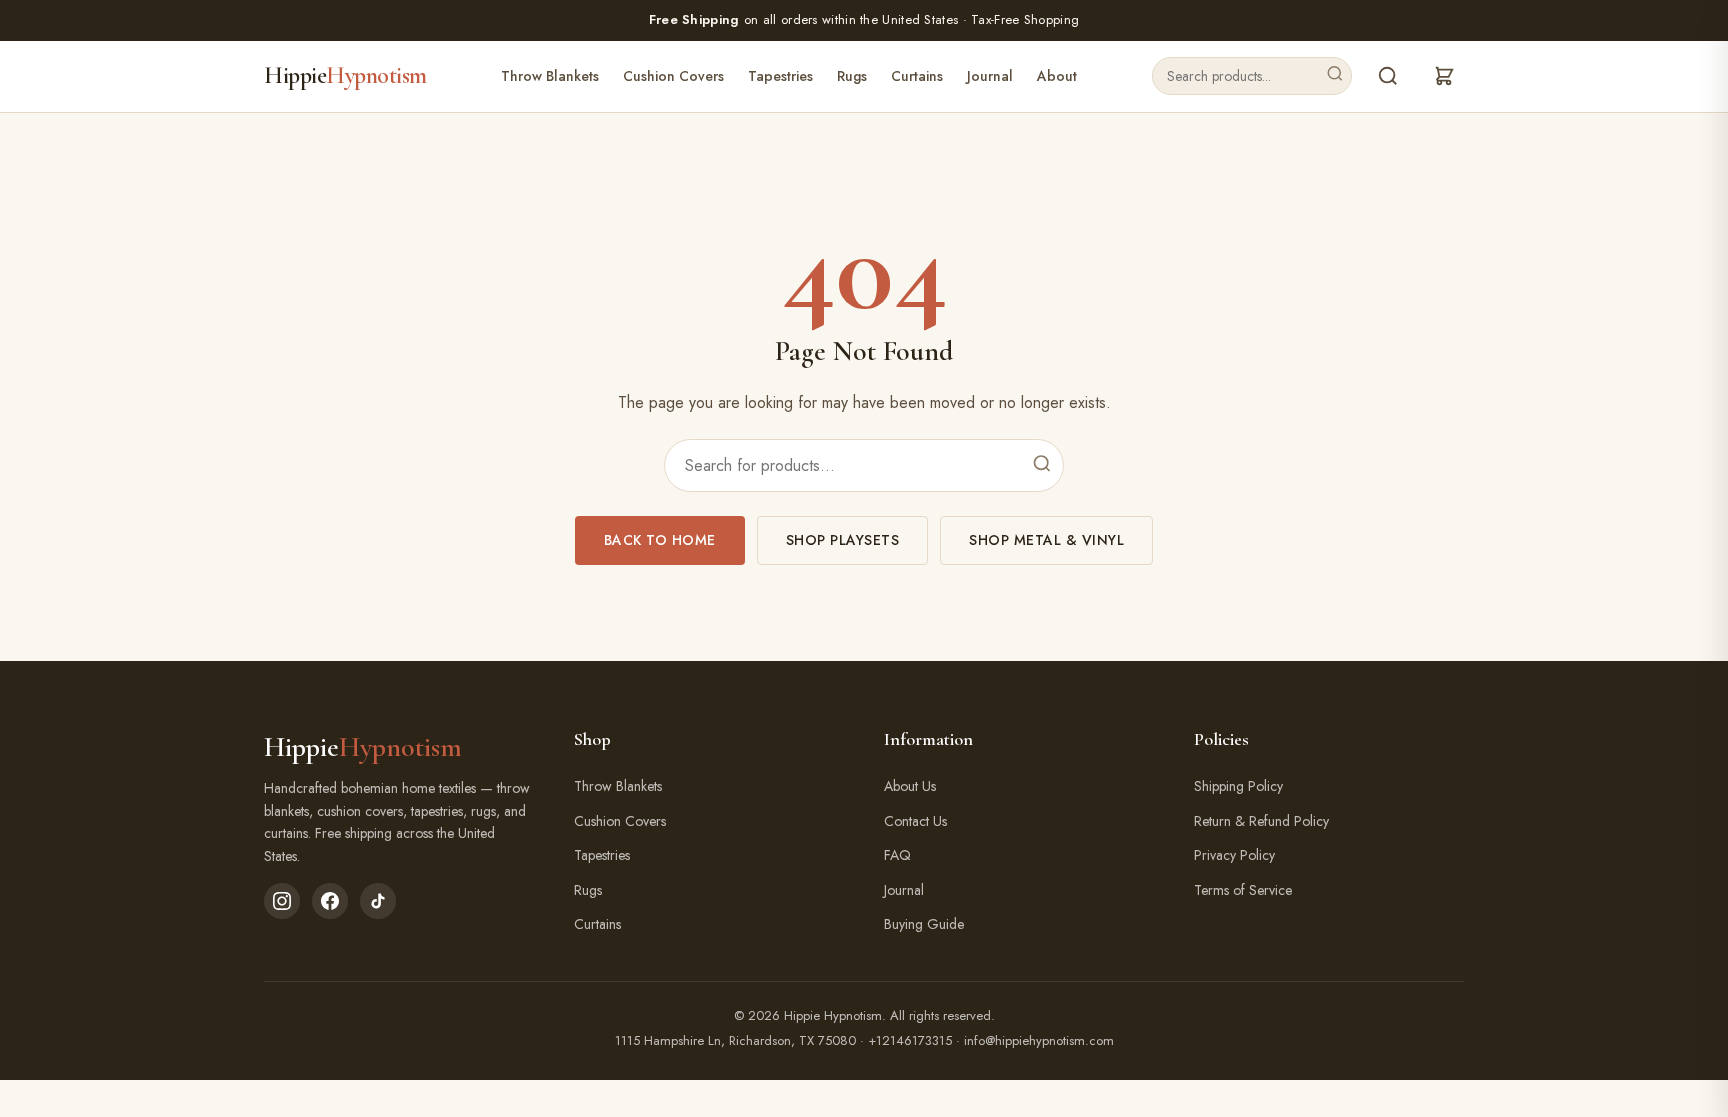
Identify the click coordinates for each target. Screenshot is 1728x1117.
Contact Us (915, 821)
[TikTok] (378, 901)
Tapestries (780, 76)
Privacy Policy (1234, 855)
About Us (910, 786)
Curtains (917, 76)
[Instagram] (282, 901)
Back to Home (660, 540)
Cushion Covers (673, 76)
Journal (990, 76)
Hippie (345, 75)
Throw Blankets (550, 76)
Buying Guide (924, 924)
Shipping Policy (1238, 786)
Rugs (852, 76)
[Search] (1335, 76)
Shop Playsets (843, 540)
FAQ (897, 855)
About (1057, 76)
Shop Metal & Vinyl (1046, 540)
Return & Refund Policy (1261, 821)
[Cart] (1444, 76)
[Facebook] (330, 901)
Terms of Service (1243, 890)
